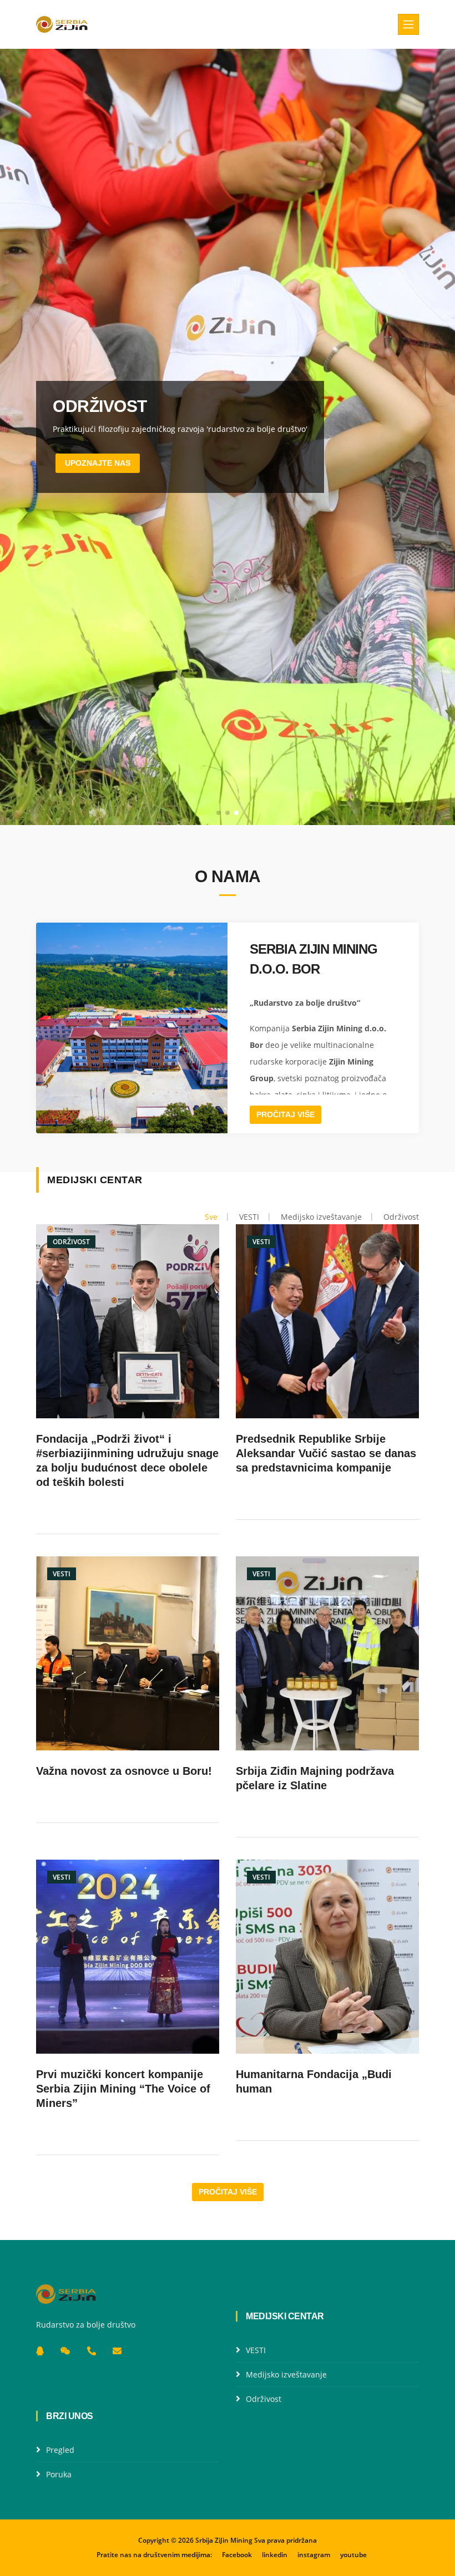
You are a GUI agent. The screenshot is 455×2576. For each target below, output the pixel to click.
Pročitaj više (285, 1114)
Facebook (237, 2555)
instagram (314, 2555)
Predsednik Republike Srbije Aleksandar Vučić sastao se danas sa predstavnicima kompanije (326, 1453)
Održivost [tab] (401, 1217)
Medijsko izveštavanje (286, 2374)
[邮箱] (117, 2351)
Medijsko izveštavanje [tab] (321, 1217)
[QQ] (40, 2351)
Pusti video (99, 463)
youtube (353, 2555)
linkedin (275, 2555)
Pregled (60, 2450)
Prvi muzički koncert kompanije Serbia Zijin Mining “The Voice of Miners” (123, 2089)
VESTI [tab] (249, 1217)
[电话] (92, 2351)
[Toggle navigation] (408, 24)
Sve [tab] (211, 1217)
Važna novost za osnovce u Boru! (124, 1771)
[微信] (65, 2351)
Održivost (264, 2399)
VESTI (256, 2350)
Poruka (59, 2474)
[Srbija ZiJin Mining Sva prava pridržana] (62, 24)
